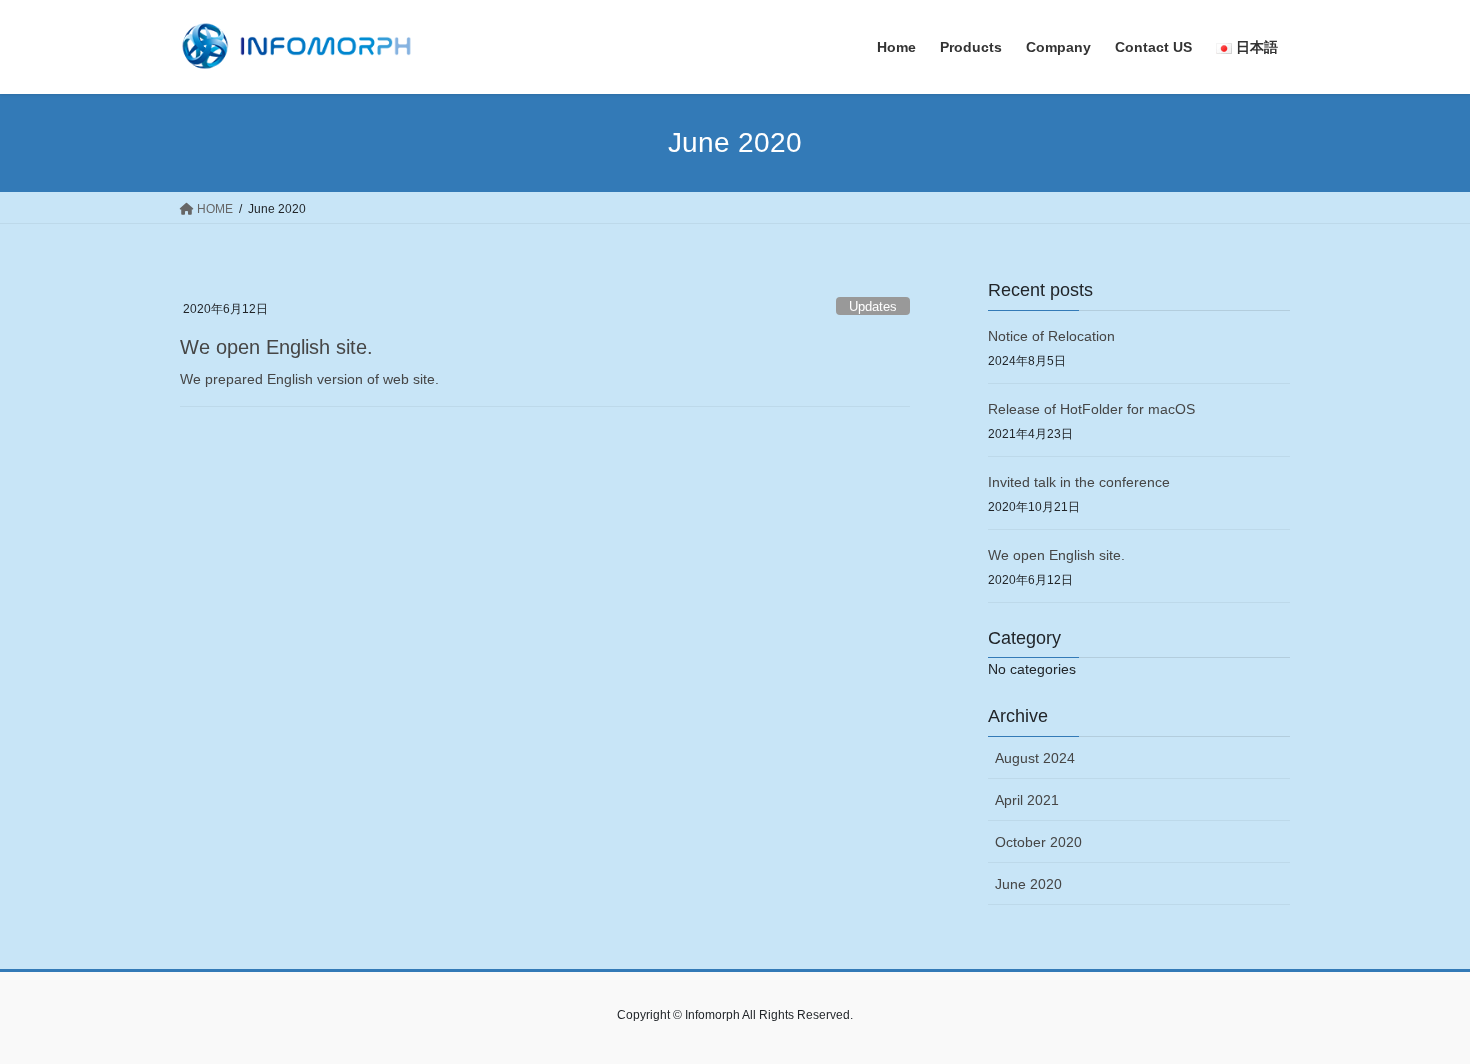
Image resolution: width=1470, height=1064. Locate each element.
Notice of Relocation (1051, 336)
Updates (873, 306)
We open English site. (276, 347)
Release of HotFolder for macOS (1091, 409)
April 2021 (1027, 800)
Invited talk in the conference (1079, 482)
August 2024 (1035, 758)
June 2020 (1028, 884)
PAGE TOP (1417, 1014)
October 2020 (1038, 842)
